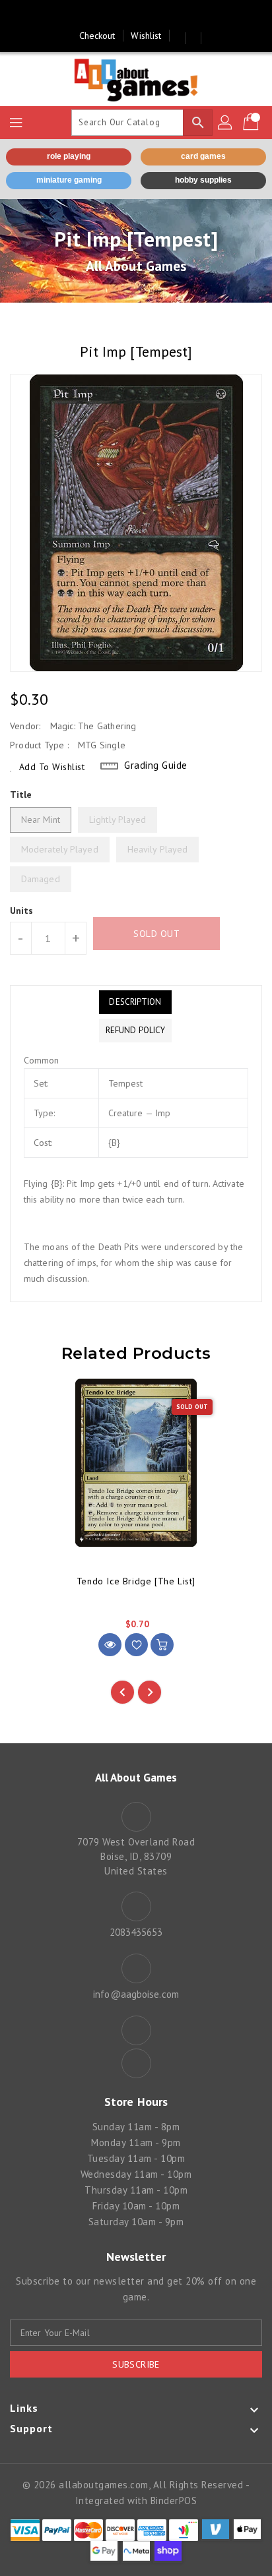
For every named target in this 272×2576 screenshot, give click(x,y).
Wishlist (146, 36)
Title (21, 794)
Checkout (97, 36)
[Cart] (252, 123)
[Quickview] (110, 1645)
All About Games (136, 266)
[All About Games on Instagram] (149, 15)
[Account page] (226, 123)
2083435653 (136, 1932)
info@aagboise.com (136, 1994)
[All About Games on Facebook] (123, 15)
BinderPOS (174, 2501)
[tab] (135, 1002)
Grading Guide (156, 765)
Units (22, 911)
